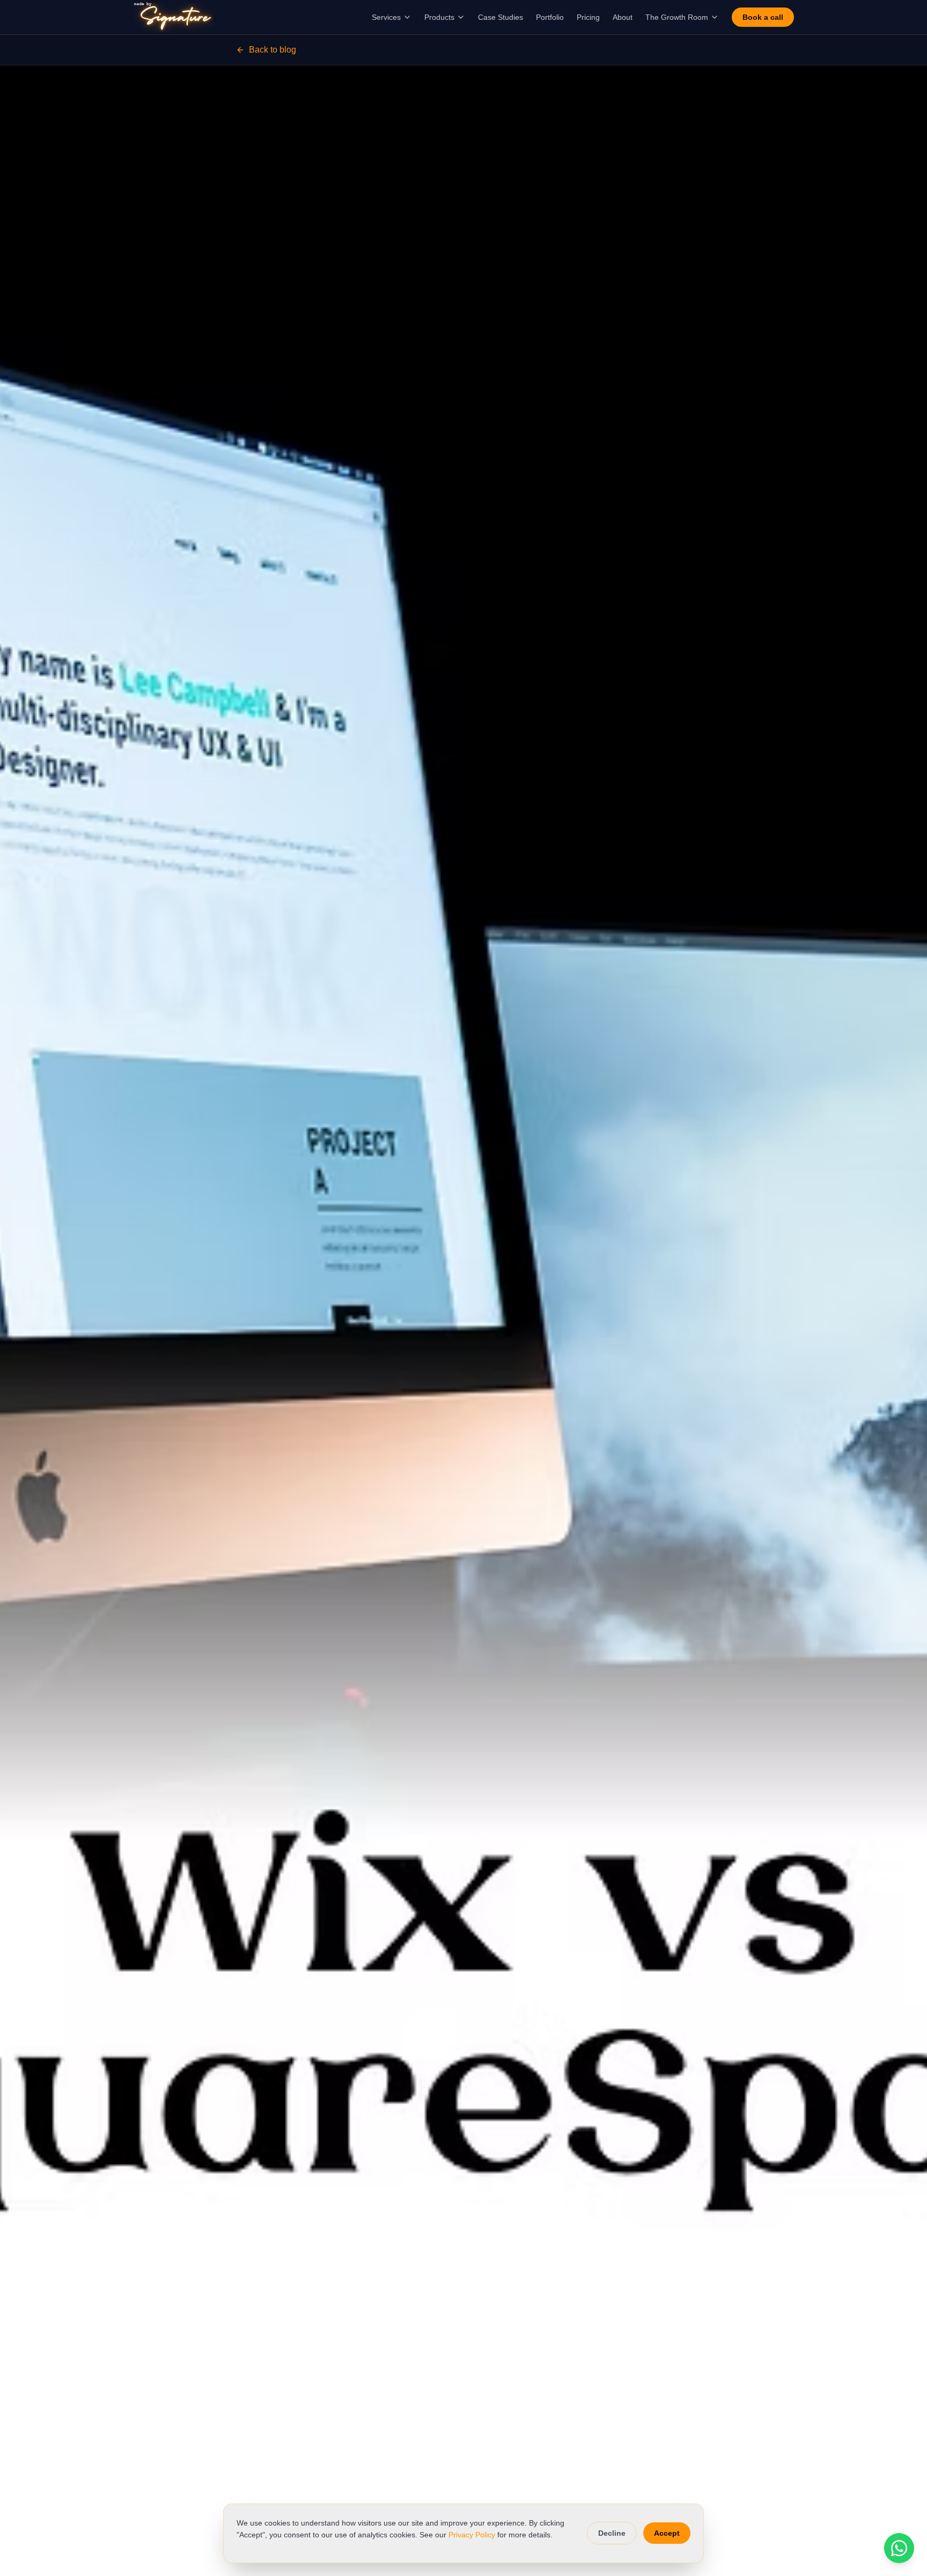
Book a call (763, 17)
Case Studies (501, 17)
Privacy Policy (472, 2535)
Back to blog (273, 50)
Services (386, 17)
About (623, 17)
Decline (612, 2533)
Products (439, 17)
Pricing (588, 17)
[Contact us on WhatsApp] (899, 2548)
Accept (667, 2533)
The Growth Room (677, 17)
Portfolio (550, 17)
